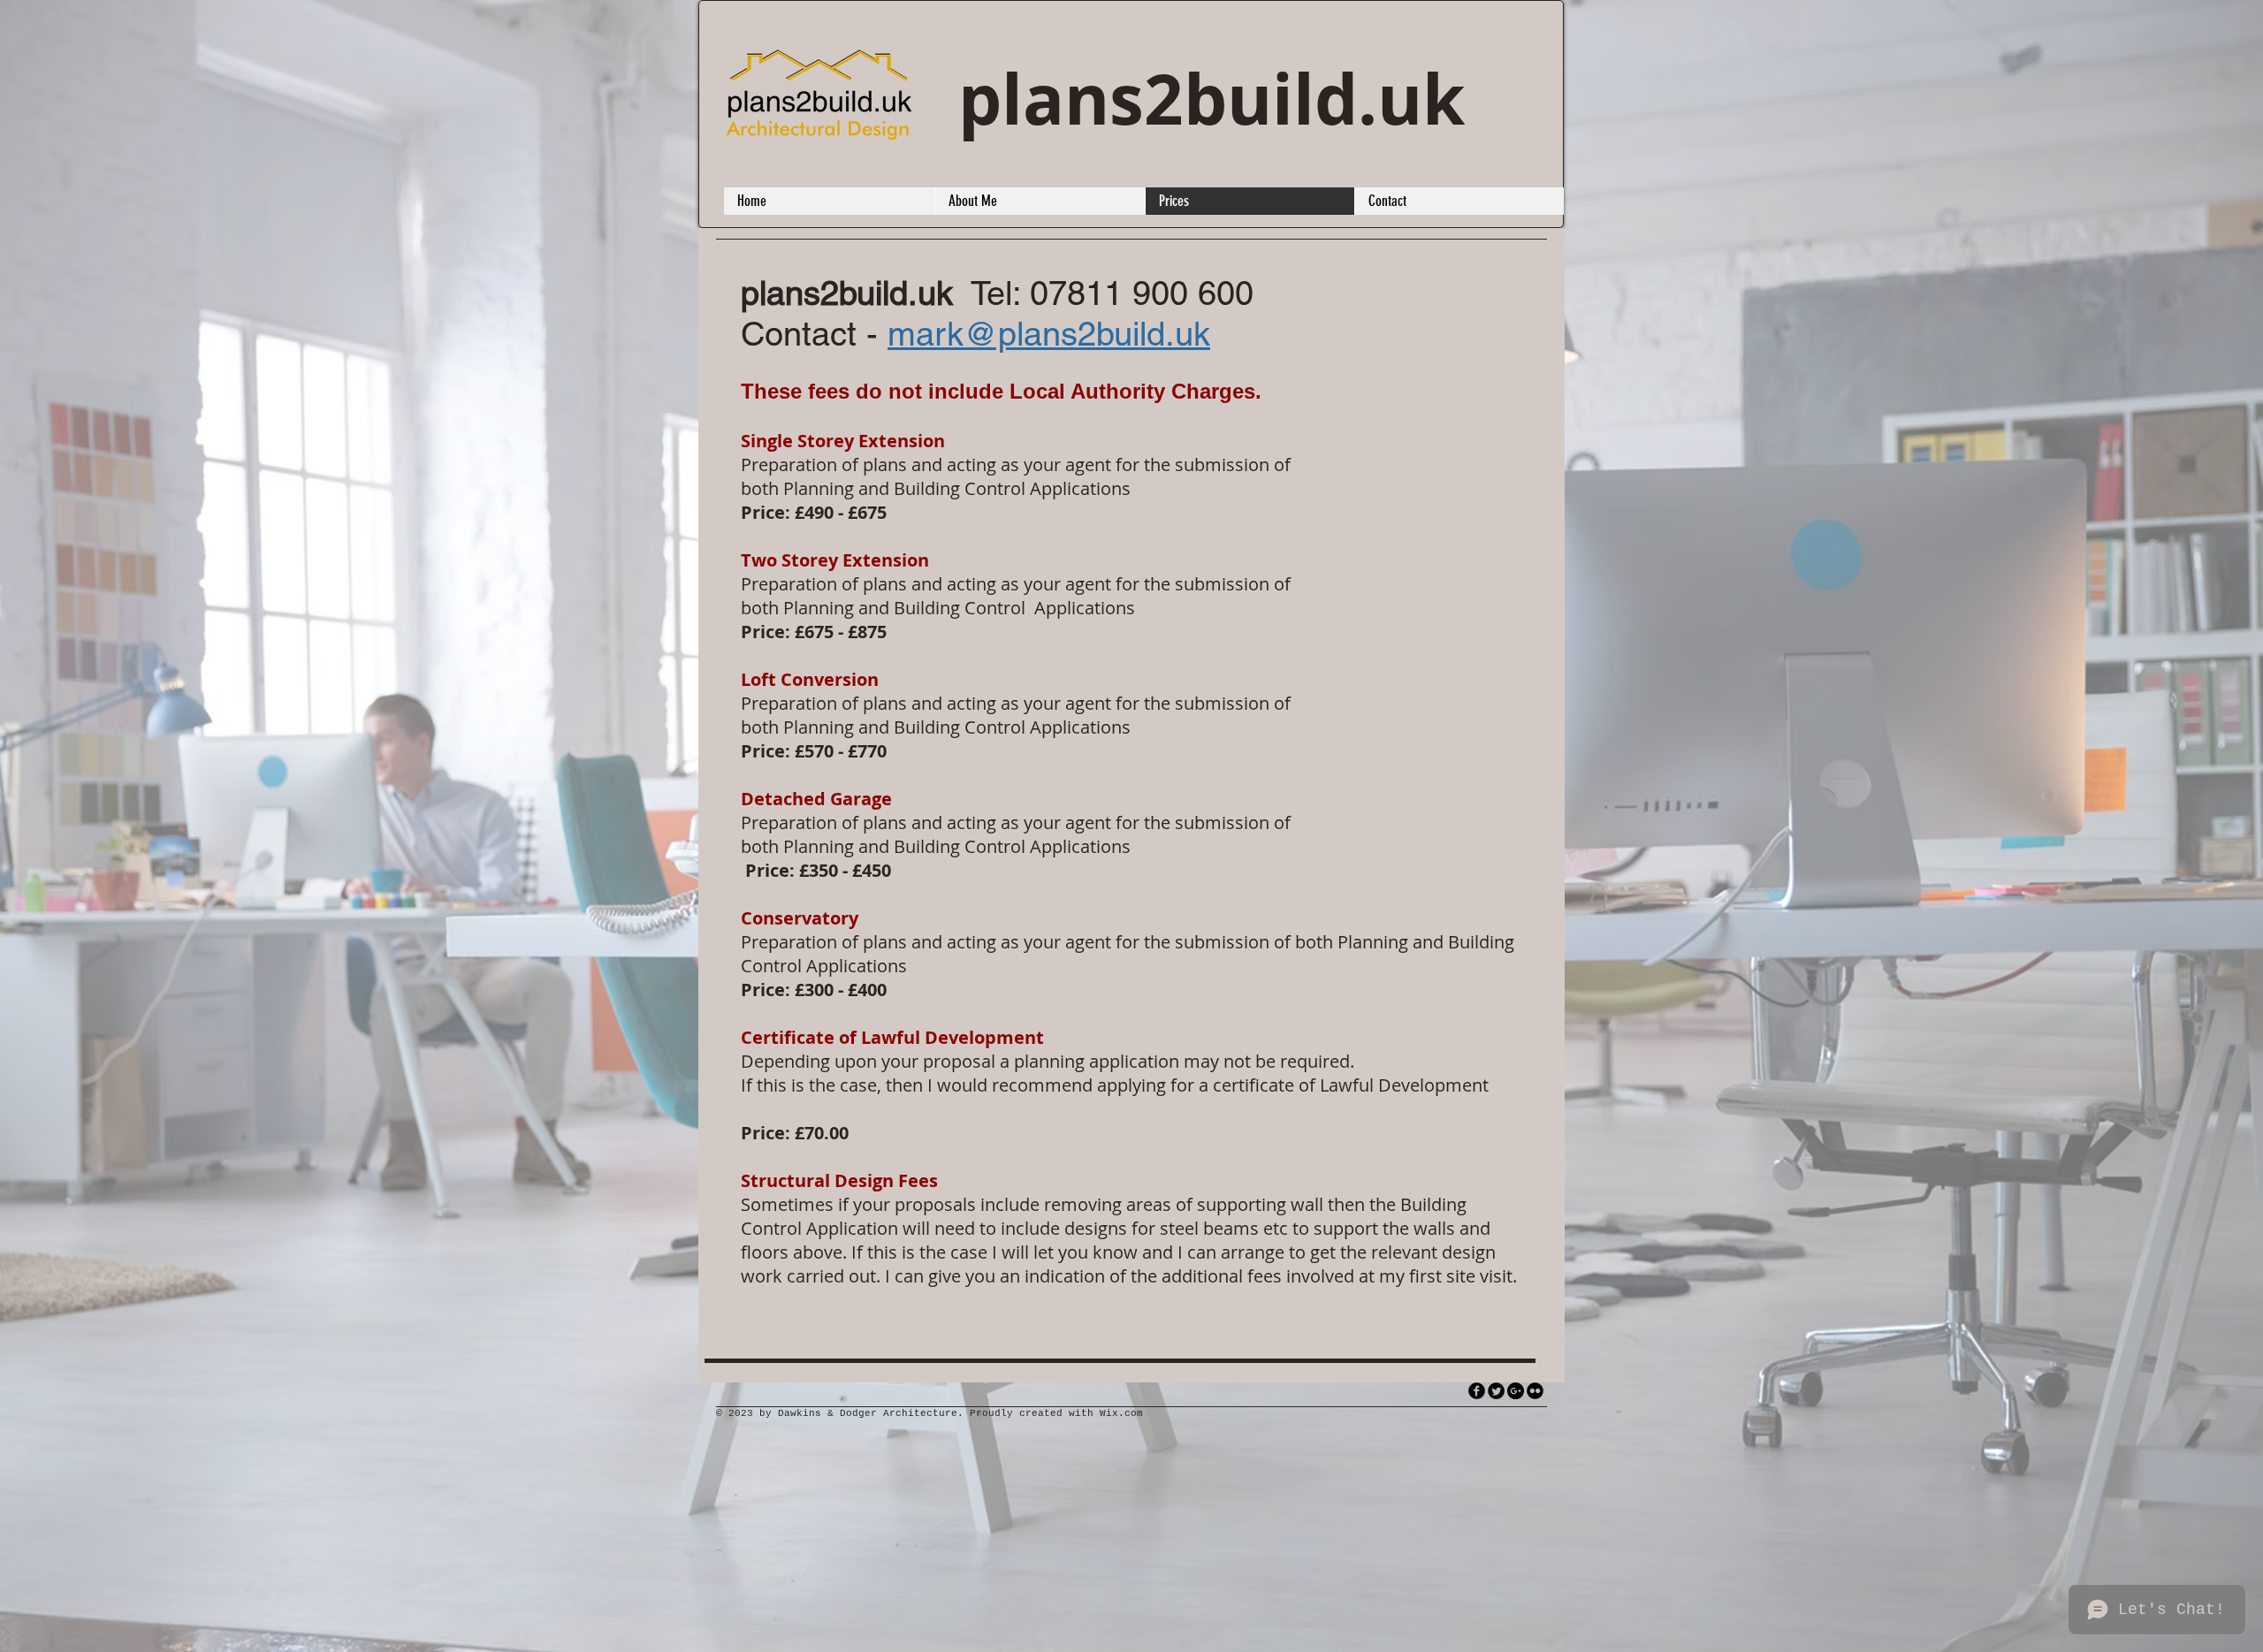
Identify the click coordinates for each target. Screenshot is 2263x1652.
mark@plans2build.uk (1049, 334)
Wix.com (1121, 1413)
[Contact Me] (1516, 1391)
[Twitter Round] (1496, 1391)
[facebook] (1477, 1391)
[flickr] (1535, 1391)
